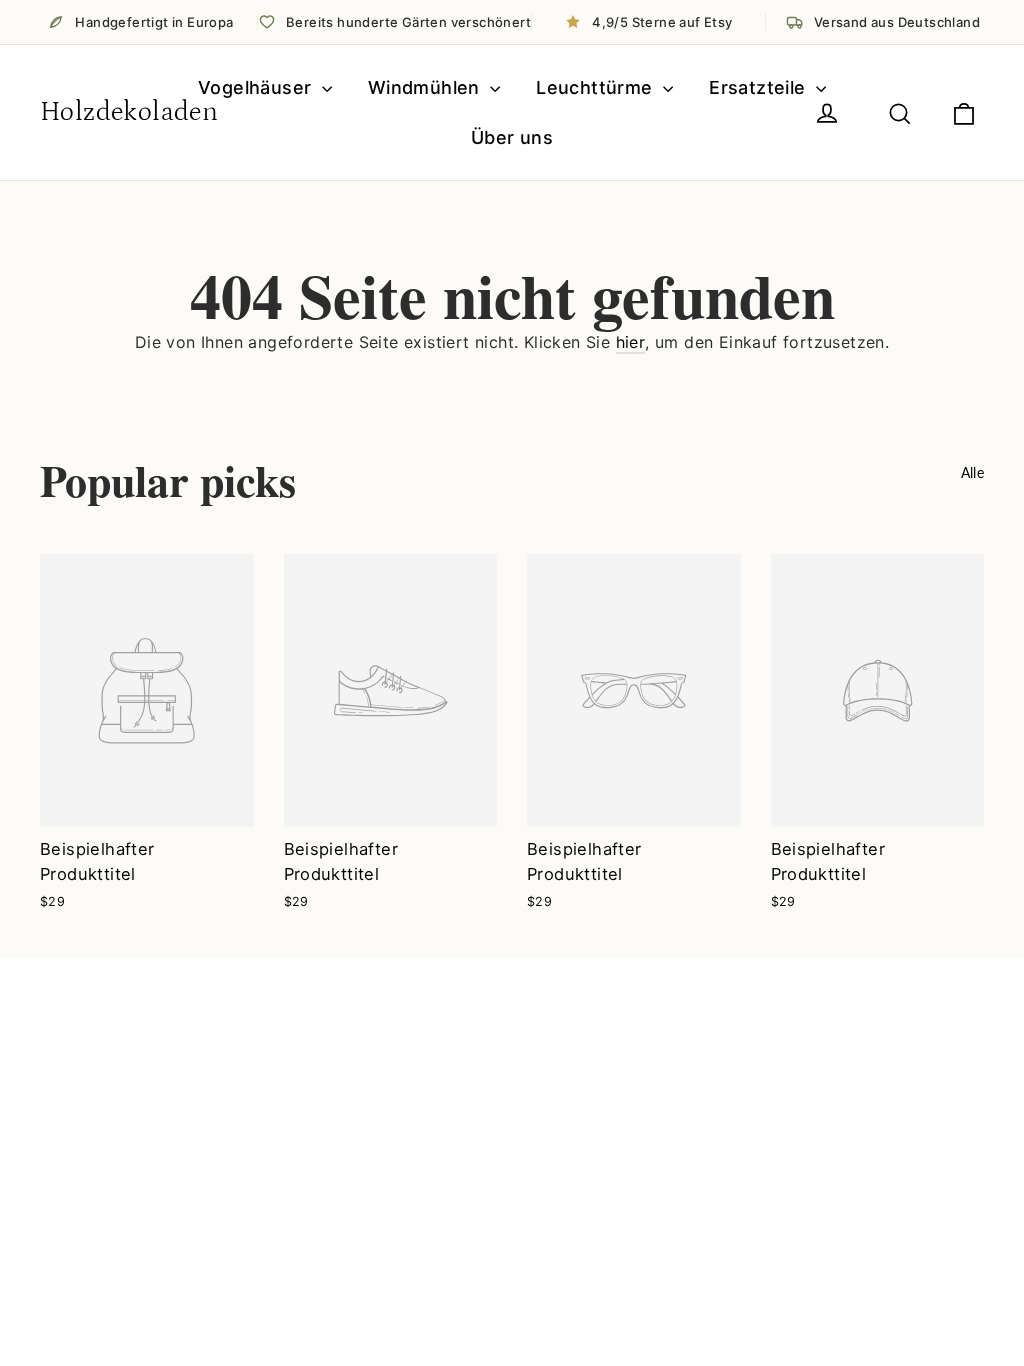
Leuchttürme (597, 87)
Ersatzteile (760, 87)
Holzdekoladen (129, 112)
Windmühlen (426, 87)
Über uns (512, 137)
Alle (972, 472)
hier (631, 342)
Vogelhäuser (257, 87)
